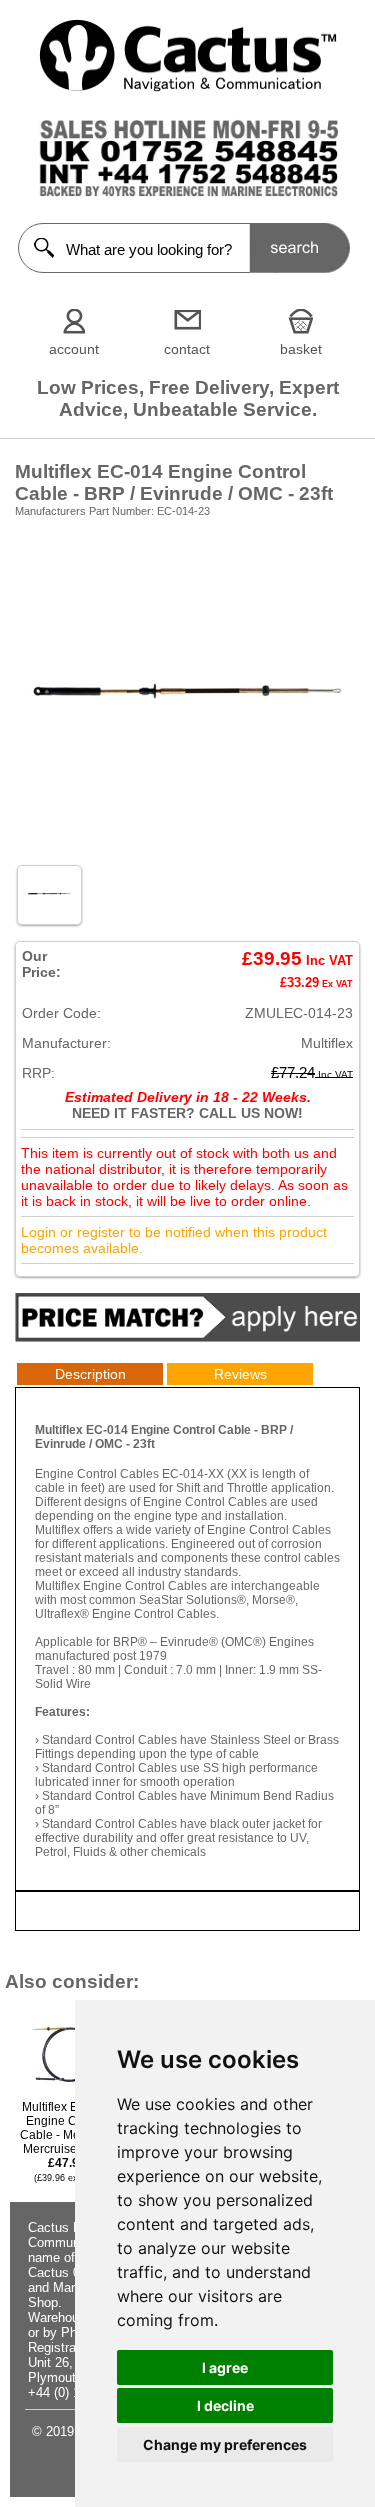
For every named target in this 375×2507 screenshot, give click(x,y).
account (74, 349)
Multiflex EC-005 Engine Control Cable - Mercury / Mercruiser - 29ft (66, 2141)
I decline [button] (225, 2405)
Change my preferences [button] (225, 2444)
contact (187, 349)
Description (90, 1374)
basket (301, 349)
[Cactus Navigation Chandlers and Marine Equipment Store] (188, 87)
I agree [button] (225, 2367)
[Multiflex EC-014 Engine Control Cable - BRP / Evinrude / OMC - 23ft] (187, 847)
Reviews (240, 1374)
